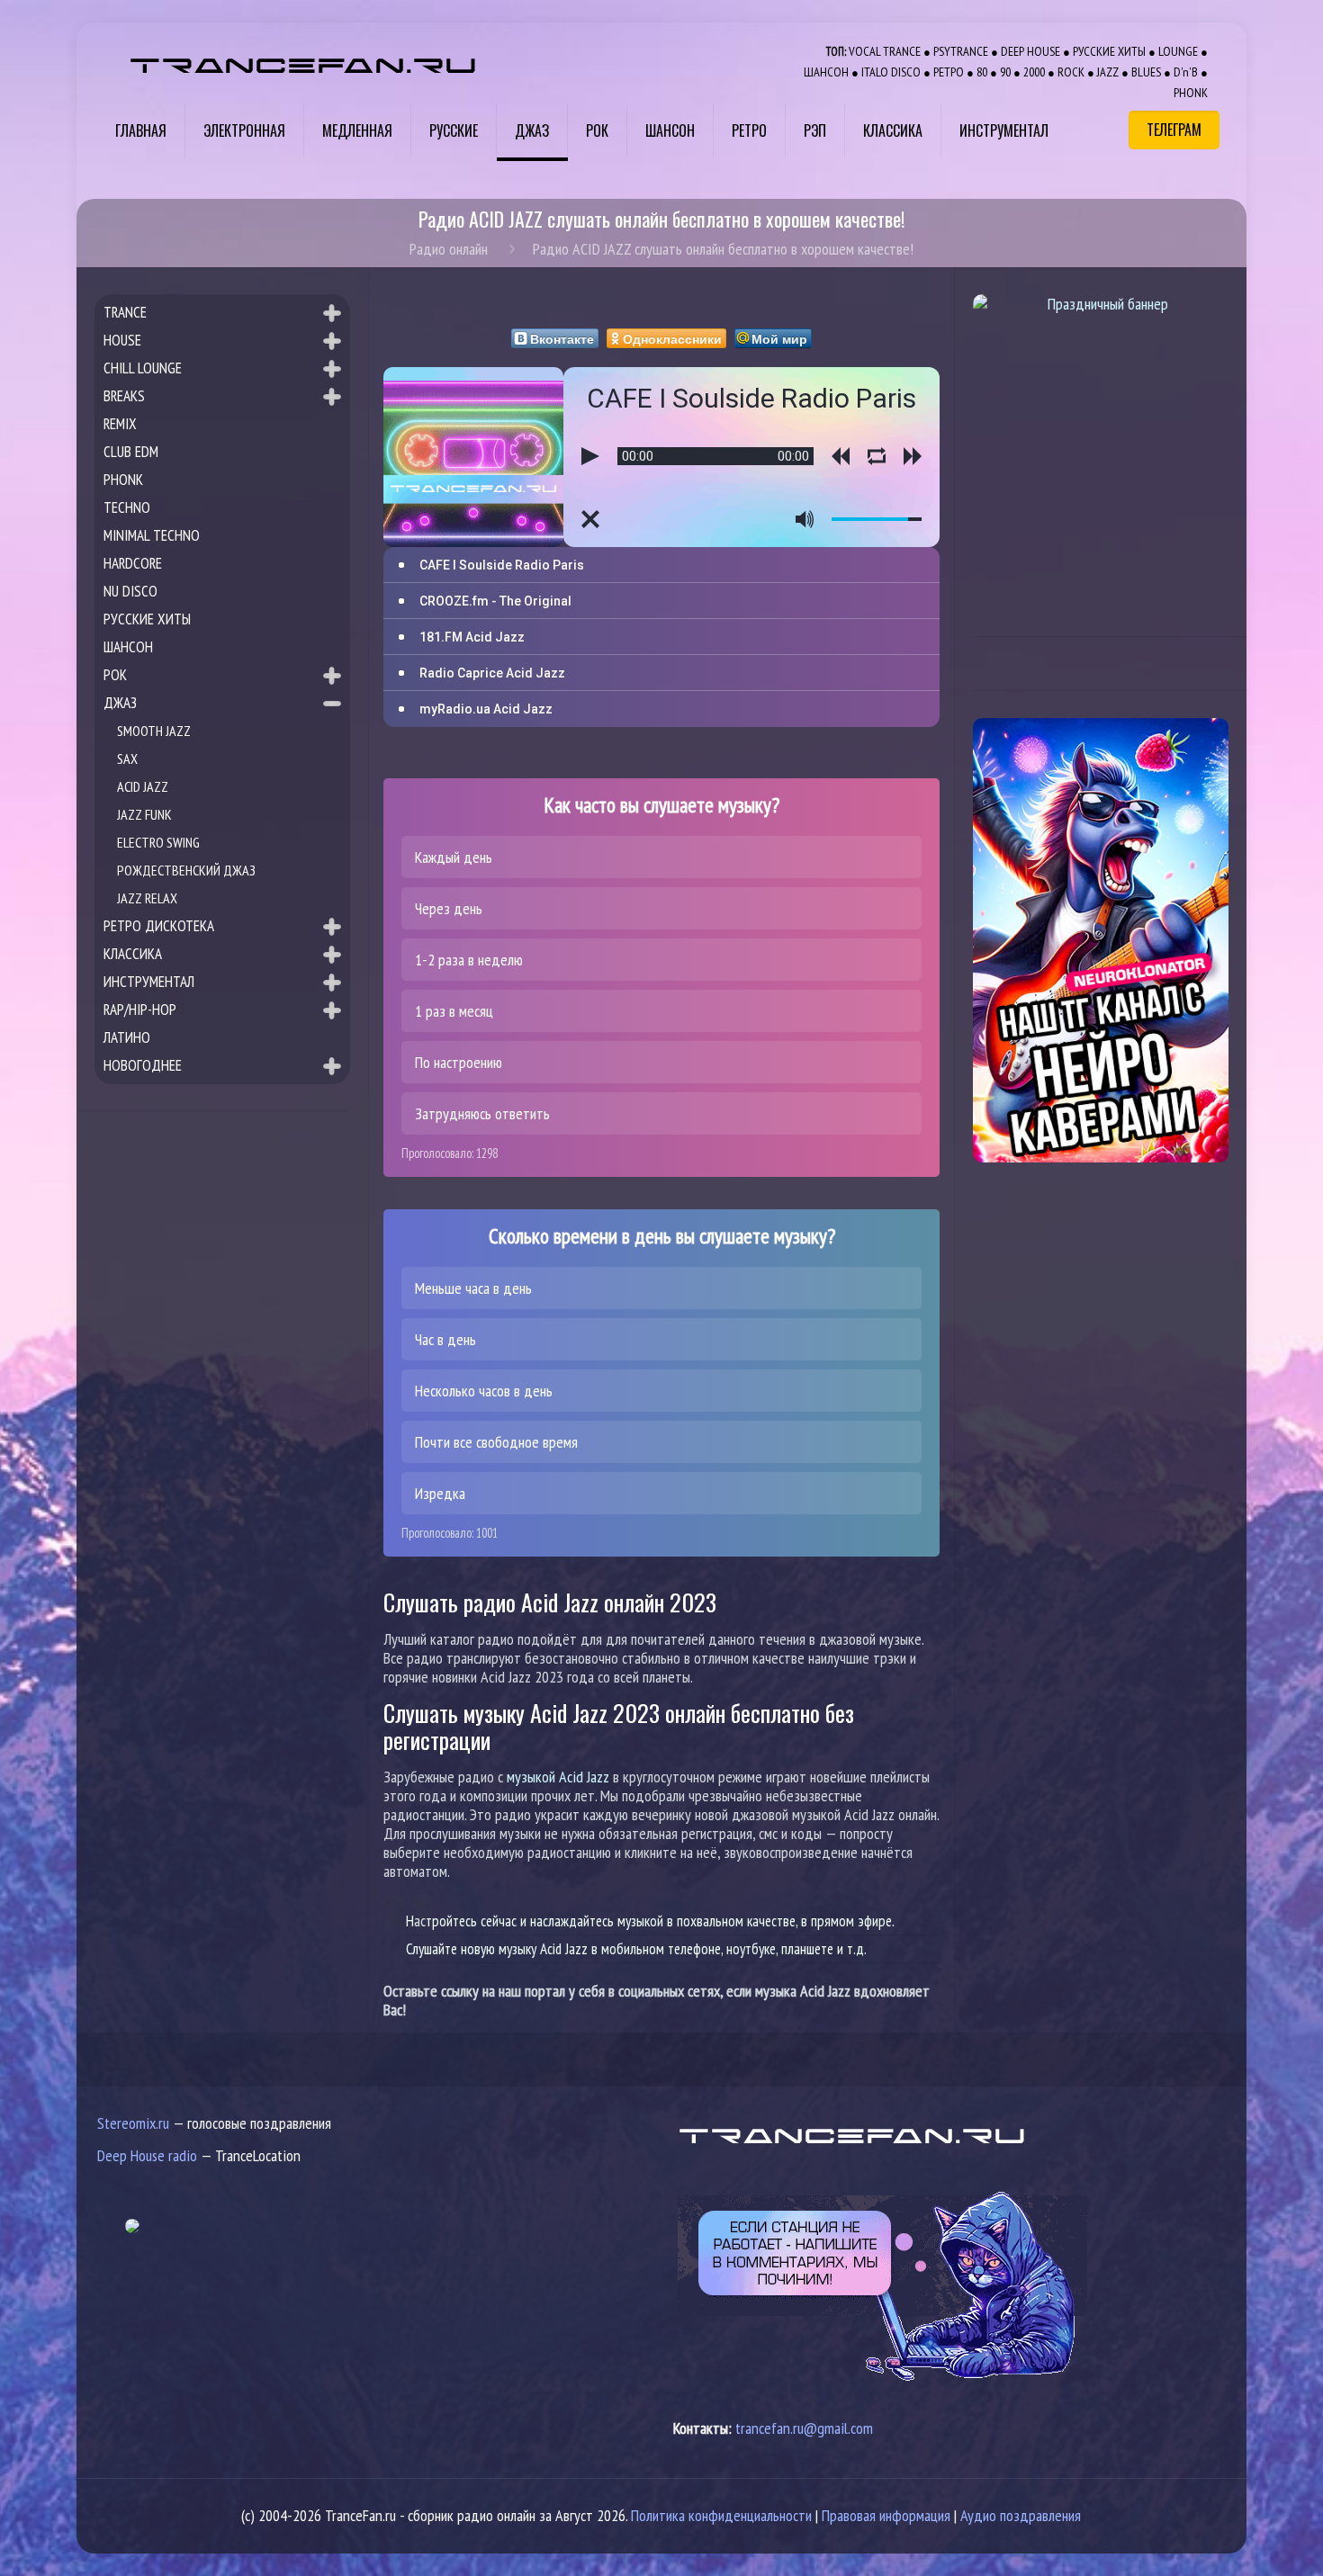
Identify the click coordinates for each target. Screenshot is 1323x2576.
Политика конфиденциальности (721, 2515)
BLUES (1146, 72)
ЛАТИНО (127, 1037)
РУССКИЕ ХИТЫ (1109, 51)
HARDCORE (133, 563)
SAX (127, 758)
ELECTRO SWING (158, 842)
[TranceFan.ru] (303, 63)
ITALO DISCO (891, 72)
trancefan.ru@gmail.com (804, 2428)
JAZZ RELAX (147, 898)
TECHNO (127, 507)
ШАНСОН (826, 72)
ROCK (1071, 72)
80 (982, 72)
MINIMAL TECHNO (152, 535)
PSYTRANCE (961, 51)
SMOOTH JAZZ (154, 731)
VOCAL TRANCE (885, 51)
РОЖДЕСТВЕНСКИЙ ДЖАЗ (186, 870)
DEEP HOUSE (1030, 51)
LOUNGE (1178, 51)
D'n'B (1186, 72)
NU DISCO (130, 591)
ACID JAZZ (143, 786)
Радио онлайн (449, 249)
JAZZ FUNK (144, 814)
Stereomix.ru (133, 2123)
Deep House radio (147, 2155)
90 (1005, 72)
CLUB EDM (131, 452)
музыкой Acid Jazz (558, 1777)
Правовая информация (886, 2515)
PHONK (1191, 92)
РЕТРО (949, 72)
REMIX (120, 424)
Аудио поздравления (1021, 2515)
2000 (1034, 72)
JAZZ (1108, 72)
